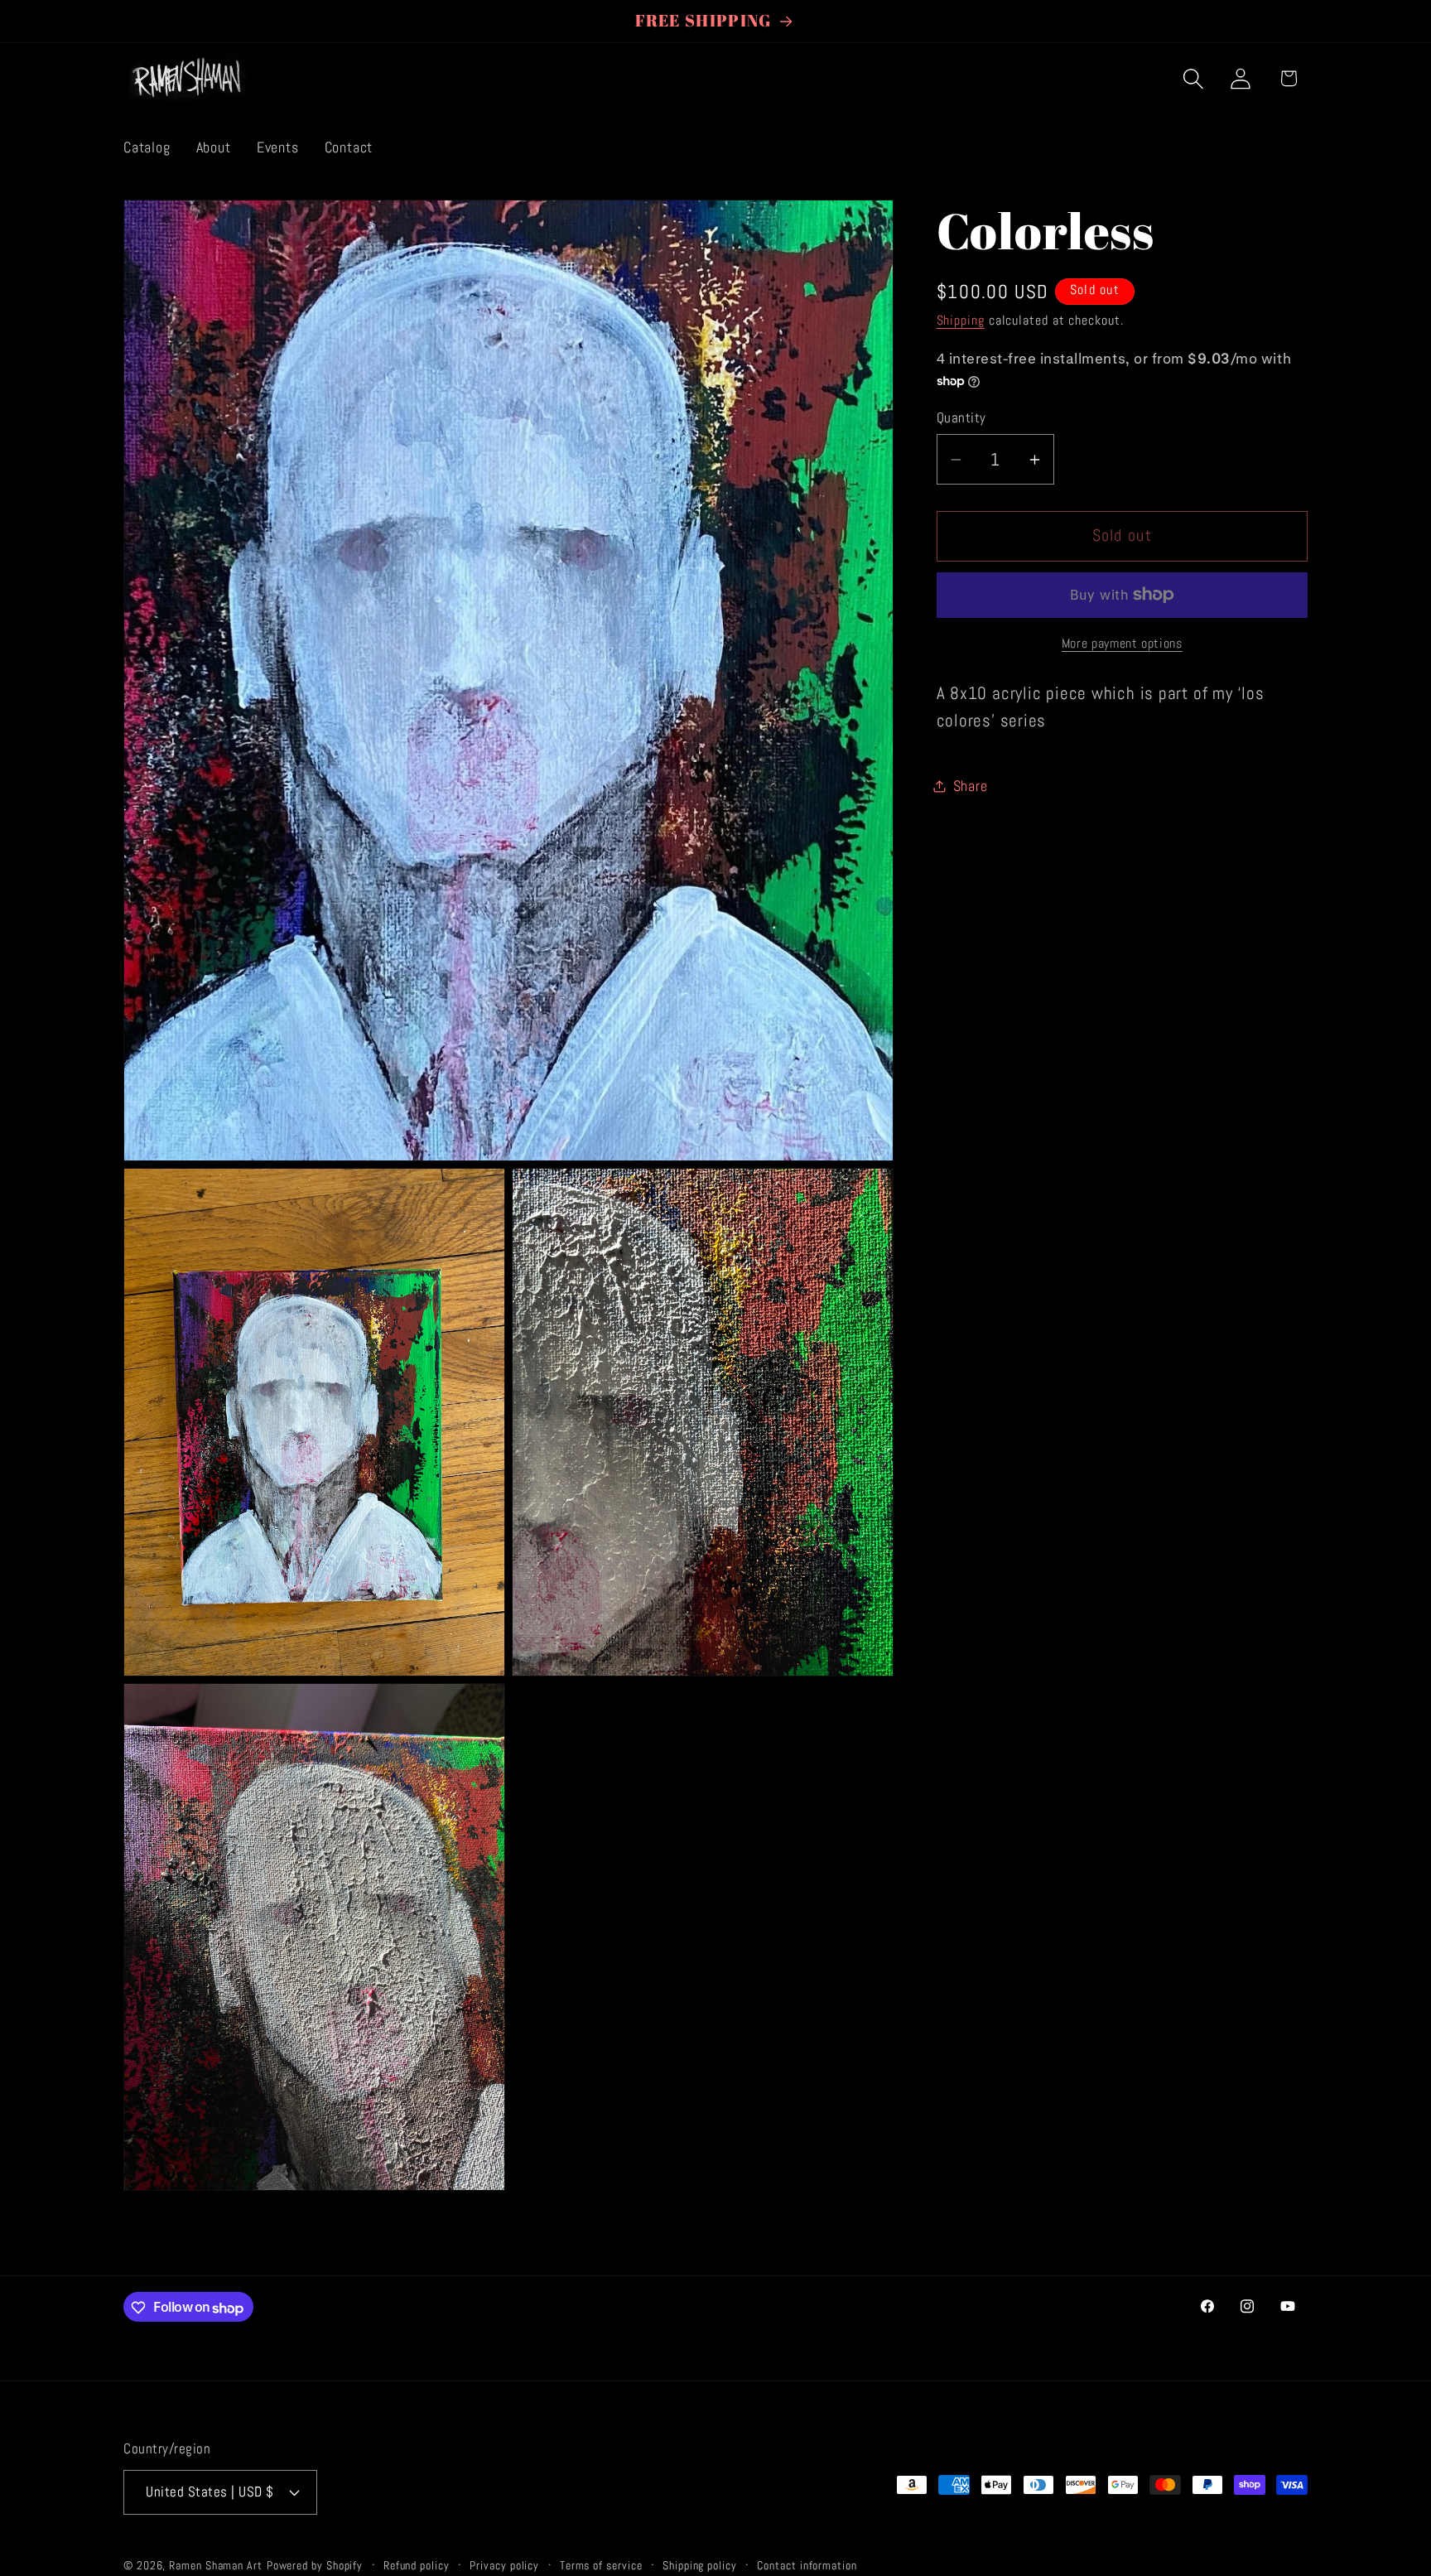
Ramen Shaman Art (216, 2565)
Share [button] (971, 786)
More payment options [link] (1122, 644)
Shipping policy (700, 2565)
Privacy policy (504, 2565)
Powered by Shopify (315, 2565)
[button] (1194, 78)
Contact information (807, 2565)
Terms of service (601, 2565)
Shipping (961, 321)
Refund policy (417, 2565)
